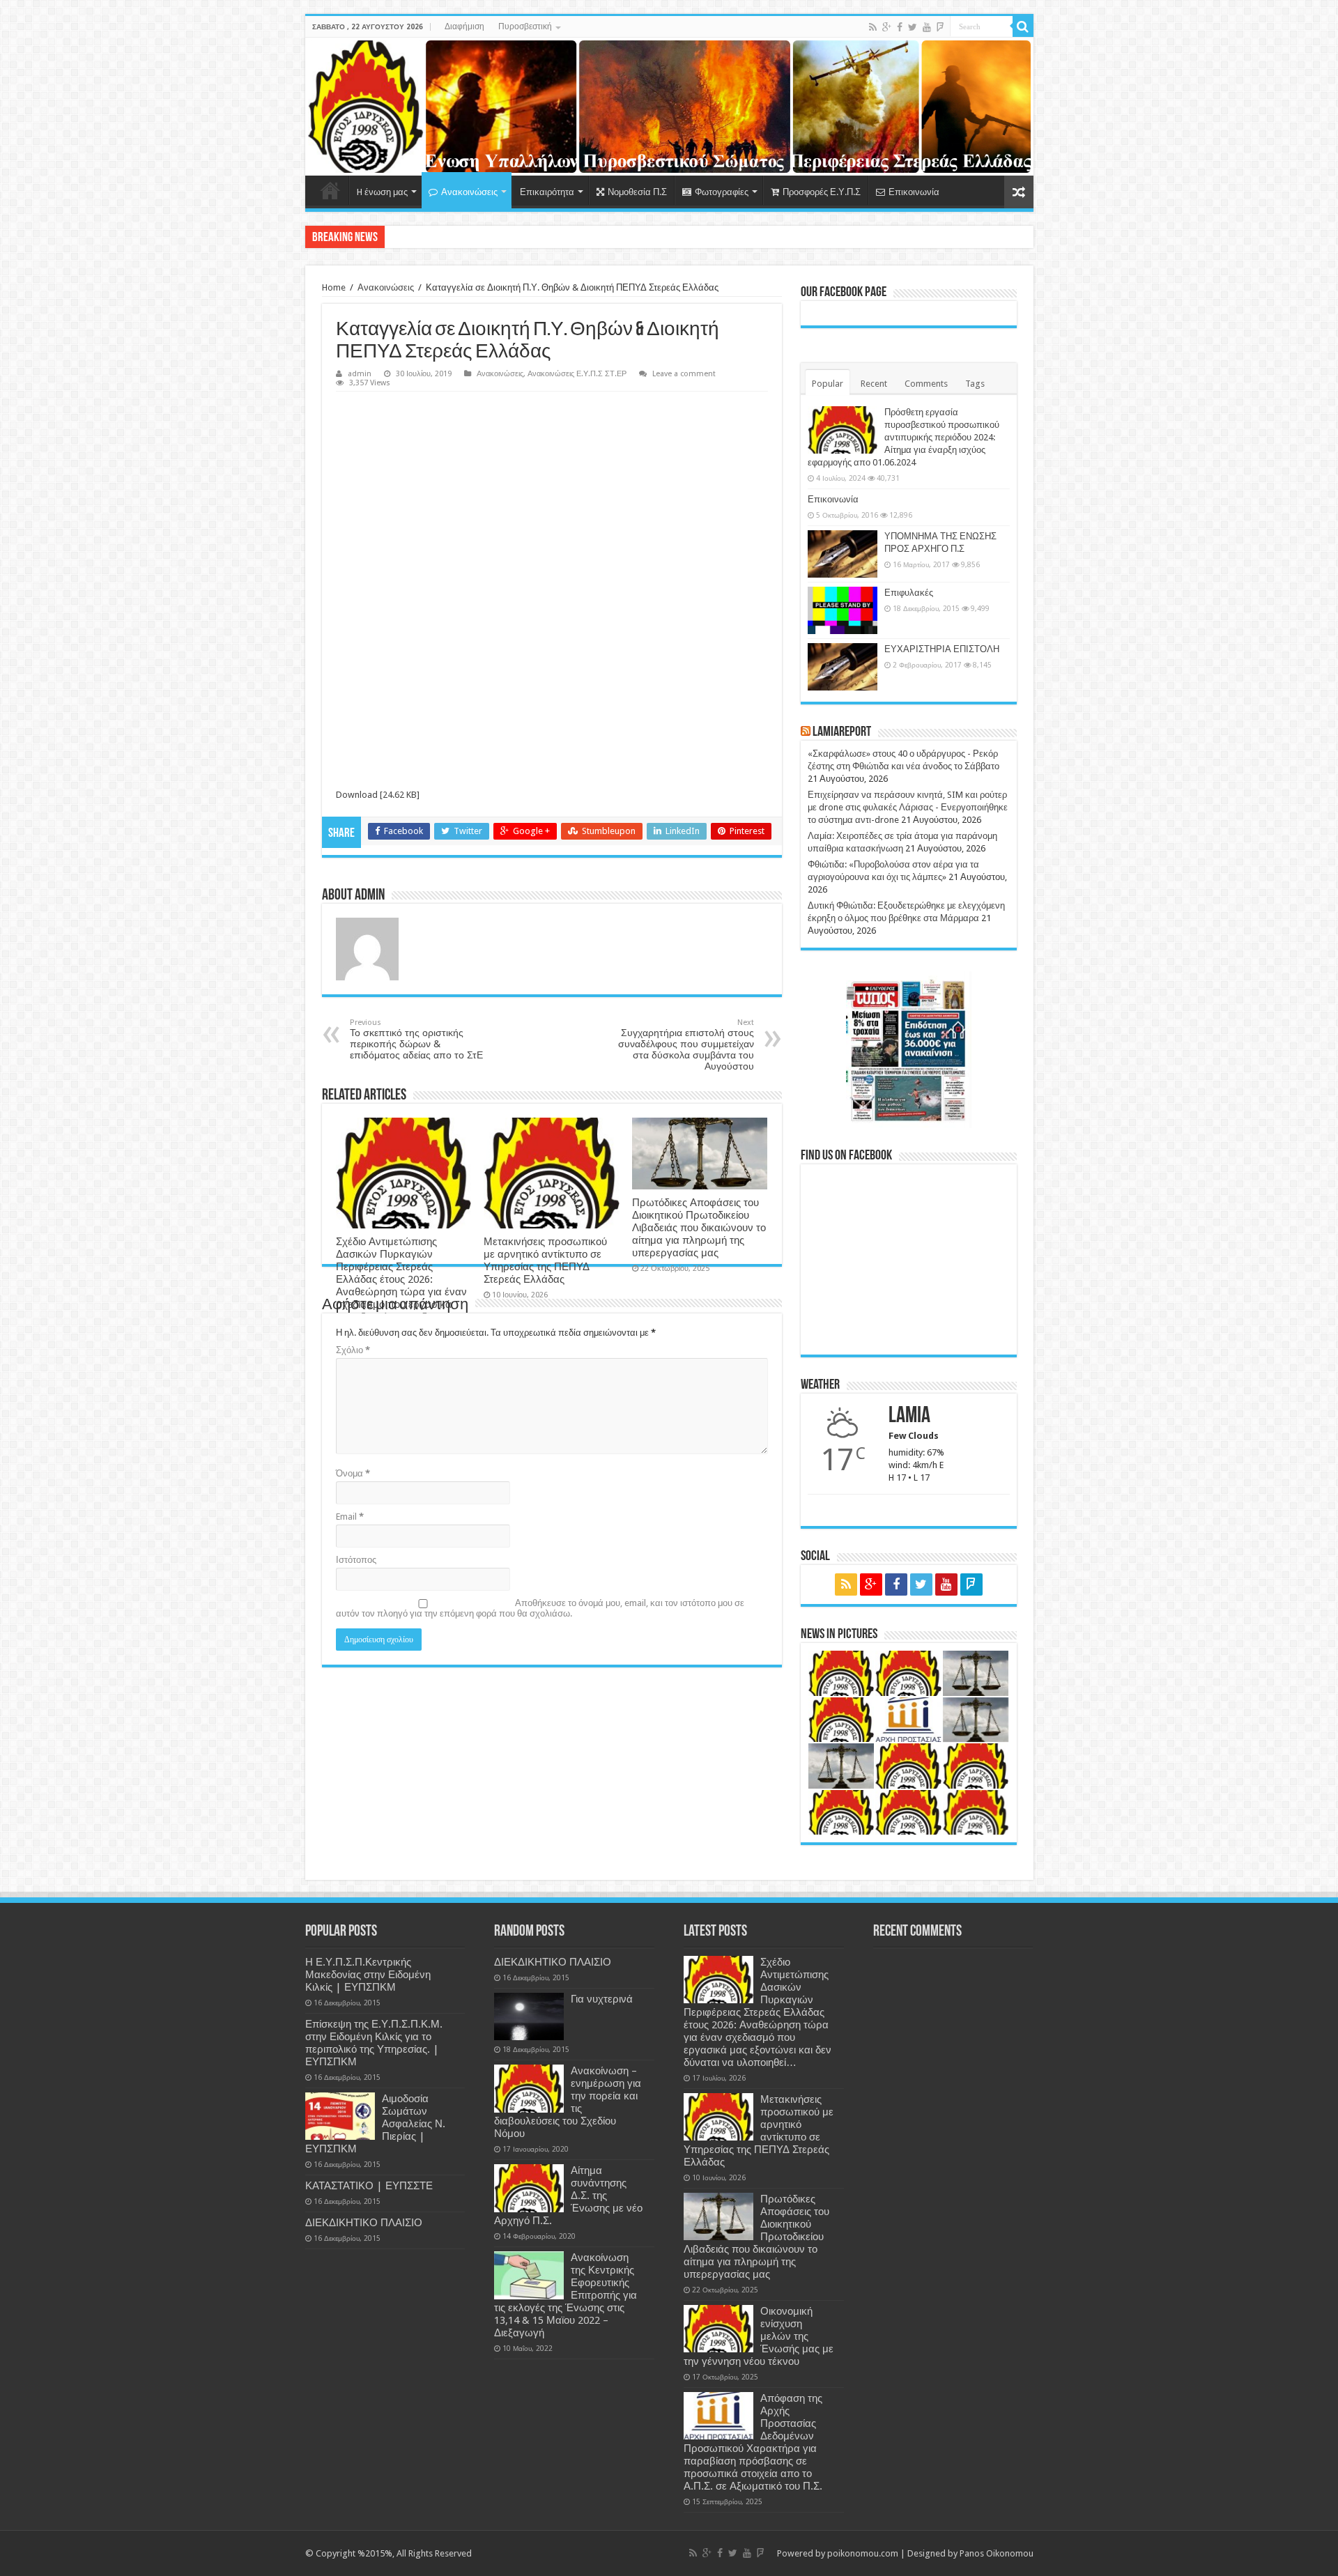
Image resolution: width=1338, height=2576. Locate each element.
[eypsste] (669, 107)
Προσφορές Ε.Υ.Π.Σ (822, 192)
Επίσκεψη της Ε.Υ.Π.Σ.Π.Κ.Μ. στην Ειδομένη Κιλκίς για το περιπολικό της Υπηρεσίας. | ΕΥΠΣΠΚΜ (374, 2043)
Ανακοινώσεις (469, 192)
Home (330, 190)
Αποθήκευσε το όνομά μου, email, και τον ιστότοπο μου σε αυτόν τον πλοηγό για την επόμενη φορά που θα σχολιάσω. (540, 1608)
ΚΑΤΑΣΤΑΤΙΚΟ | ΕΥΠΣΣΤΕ (369, 2186)
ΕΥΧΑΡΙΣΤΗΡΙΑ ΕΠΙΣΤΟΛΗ (942, 649)
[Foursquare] (940, 27)
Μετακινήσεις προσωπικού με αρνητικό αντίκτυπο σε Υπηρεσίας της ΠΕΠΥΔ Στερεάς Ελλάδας (545, 1260)
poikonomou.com (863, 2553)
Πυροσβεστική (525, 26)
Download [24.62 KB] (378, 795)
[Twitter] (913, 27)
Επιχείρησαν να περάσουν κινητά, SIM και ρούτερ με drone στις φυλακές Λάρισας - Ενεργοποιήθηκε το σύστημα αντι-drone (908, 807)
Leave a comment (684, 374)
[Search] (1023, 26)
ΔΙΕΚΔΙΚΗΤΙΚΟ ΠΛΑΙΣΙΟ (364, 2223)
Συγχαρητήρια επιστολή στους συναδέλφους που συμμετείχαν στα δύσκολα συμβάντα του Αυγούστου (686, 1045)
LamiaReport (842, 732)
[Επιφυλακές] (843, 610)
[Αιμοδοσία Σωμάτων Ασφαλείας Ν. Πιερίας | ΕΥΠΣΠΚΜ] (340, 2116)
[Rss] (873, 27)
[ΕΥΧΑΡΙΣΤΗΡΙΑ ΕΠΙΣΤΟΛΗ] (843, 667)
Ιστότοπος (356, 1560)
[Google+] (887, 27)
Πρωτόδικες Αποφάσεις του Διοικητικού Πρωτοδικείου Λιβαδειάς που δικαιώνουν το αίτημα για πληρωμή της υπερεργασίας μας (699, 1228)
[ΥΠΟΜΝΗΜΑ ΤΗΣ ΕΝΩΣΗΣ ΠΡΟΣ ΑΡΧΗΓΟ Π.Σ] (843, 554)
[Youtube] (927, 27)
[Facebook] (900, 27)
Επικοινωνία (914, 192)
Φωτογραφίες (722, 192)
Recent (874, 384)
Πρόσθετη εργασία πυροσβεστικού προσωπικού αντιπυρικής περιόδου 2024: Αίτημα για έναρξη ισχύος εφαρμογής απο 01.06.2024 (903, 437)
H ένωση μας (382, 192)
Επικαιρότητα (547, 192)
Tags (975, 384)
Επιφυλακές (909, 593)
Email (350, 1517)
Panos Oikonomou (997, 2553)
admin (360, 374)
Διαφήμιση (464, 26)
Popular (828, 384)
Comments (926, 384)
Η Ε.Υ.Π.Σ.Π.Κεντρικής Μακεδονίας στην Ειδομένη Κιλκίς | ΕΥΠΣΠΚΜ (368, 1975)
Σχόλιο (353, 1350)
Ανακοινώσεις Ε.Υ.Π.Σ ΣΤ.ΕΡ (577, 374)
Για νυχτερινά (602, 1999)
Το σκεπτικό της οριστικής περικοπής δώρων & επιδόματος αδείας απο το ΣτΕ (416, 1039)
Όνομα (353, 1473)
